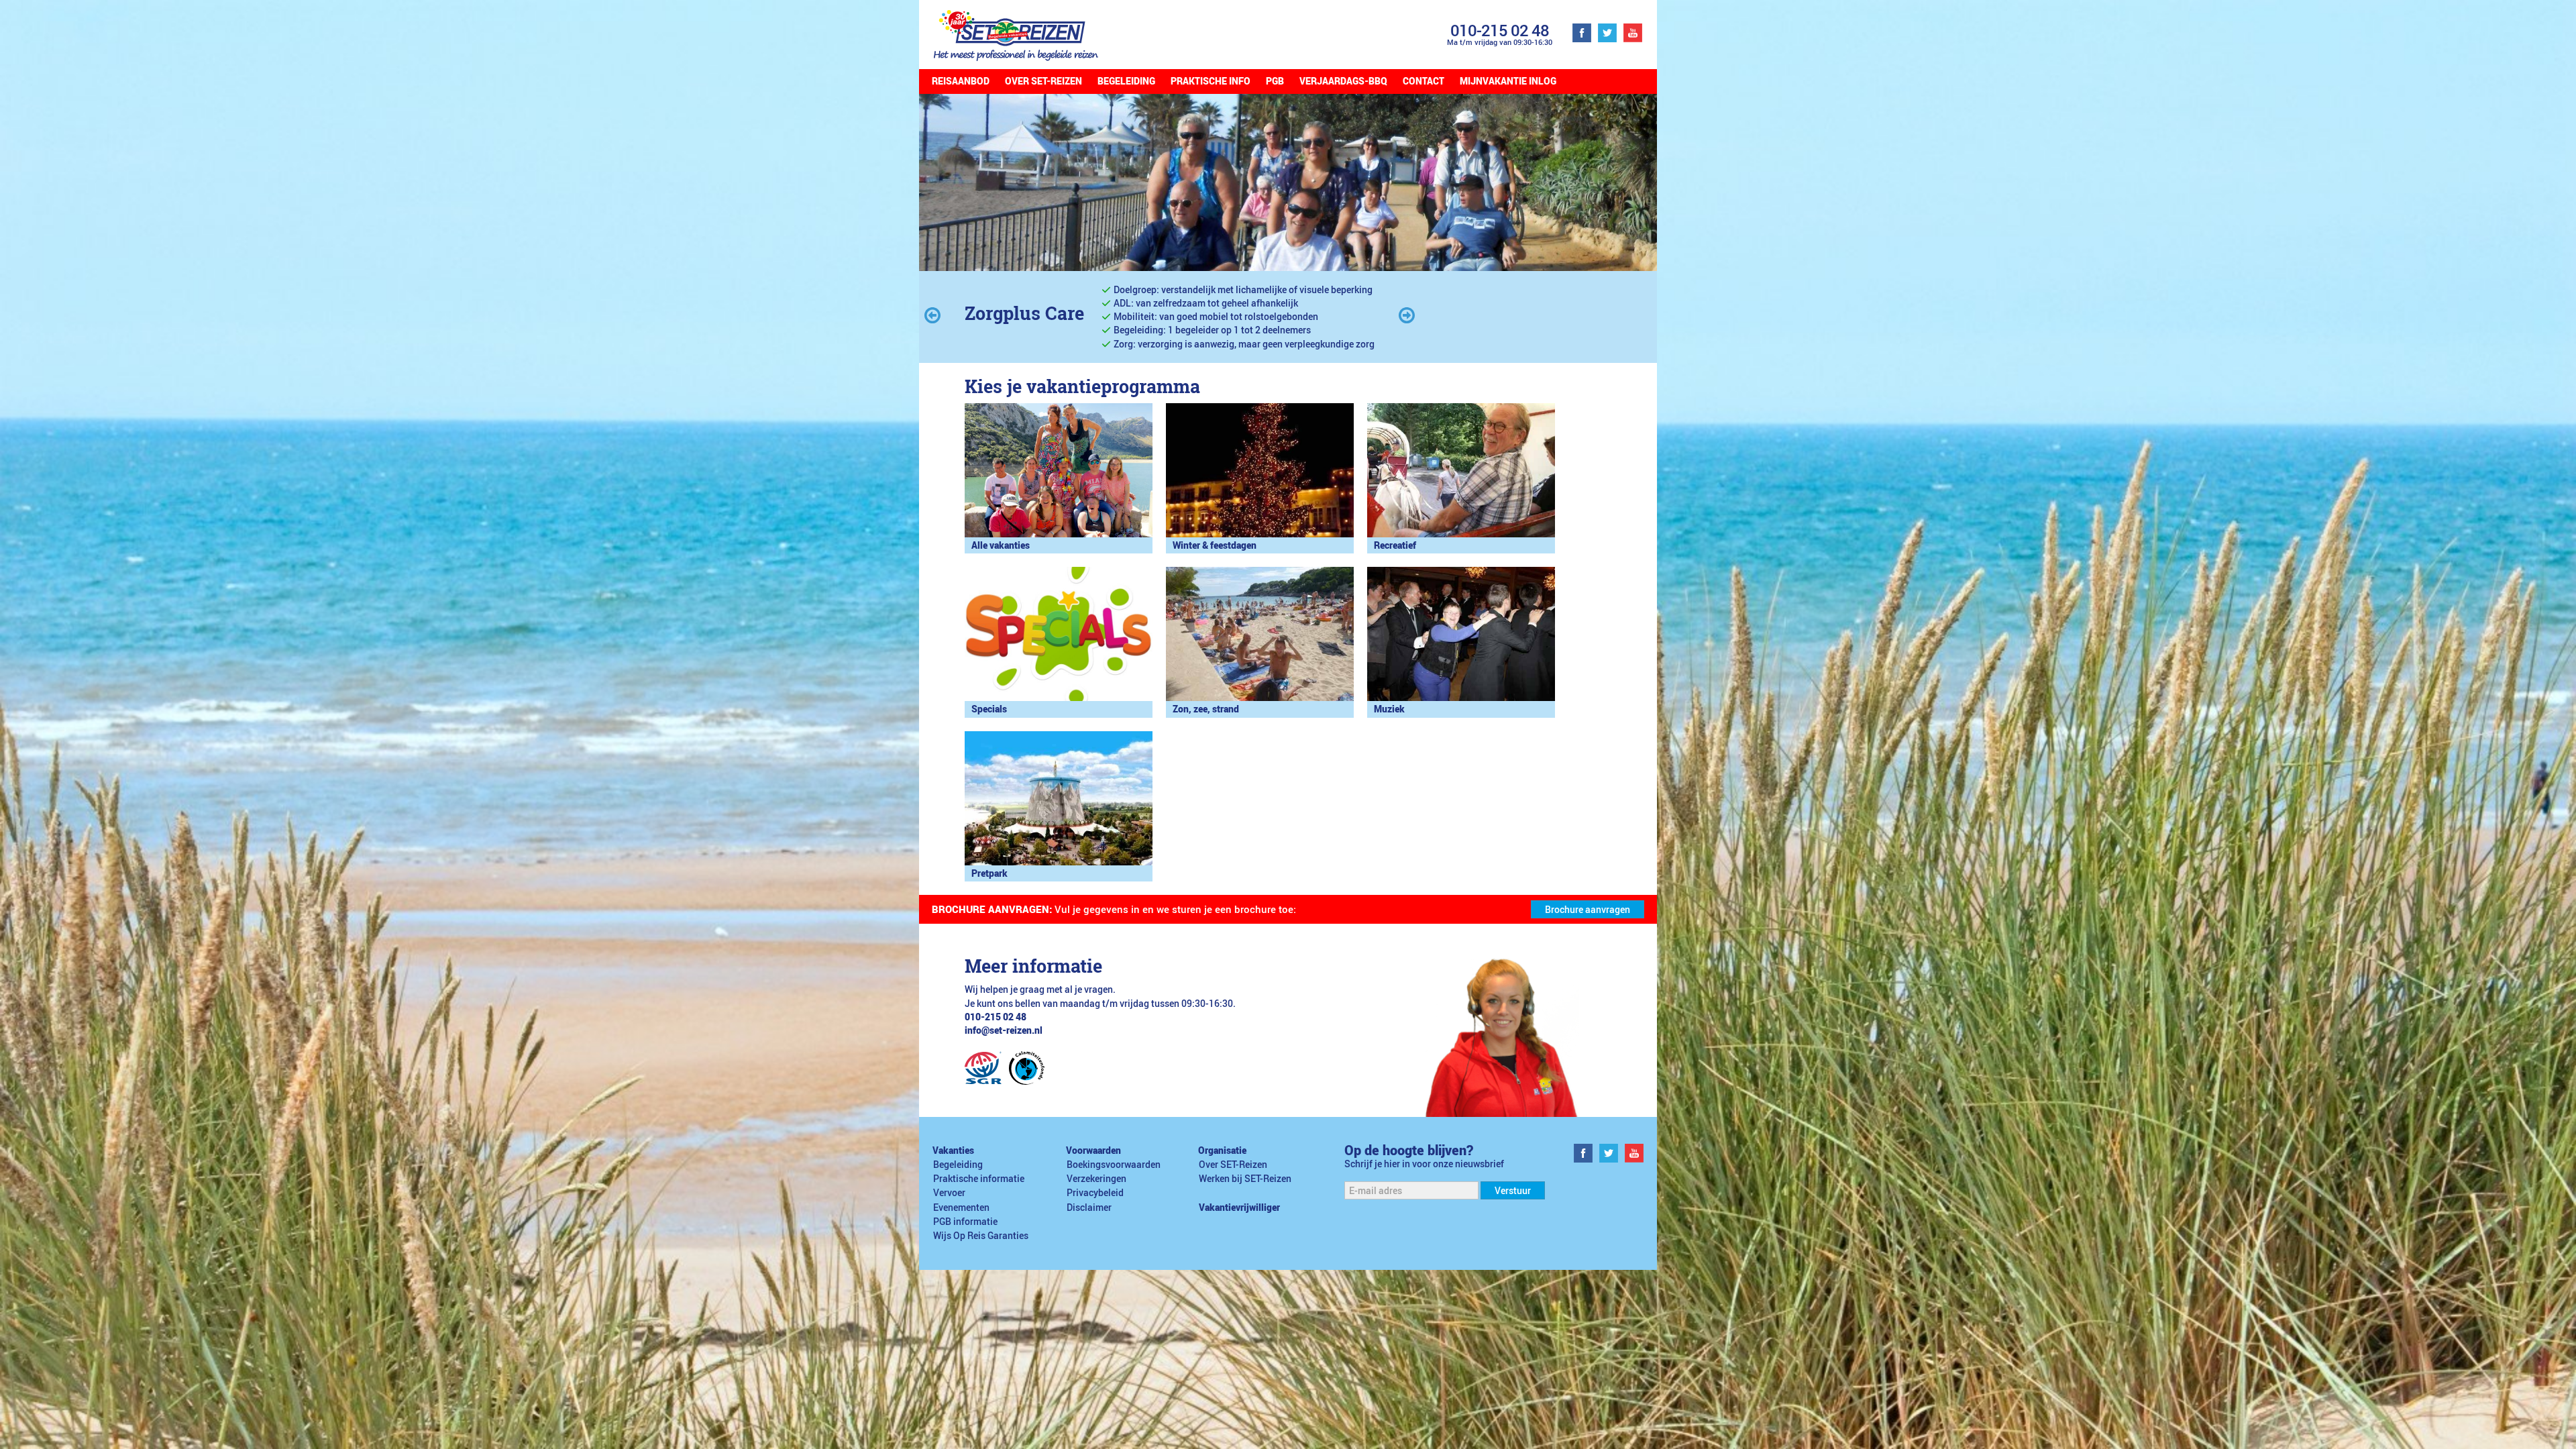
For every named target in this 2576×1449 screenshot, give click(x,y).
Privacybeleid (1095, 1193)
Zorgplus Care (1024, 313)
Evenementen (961, 1207)
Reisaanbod (961, 81)
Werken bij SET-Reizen (1245, 1179)
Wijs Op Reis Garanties (981, 1236)
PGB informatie (965, 1222)
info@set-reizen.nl (1004, 1030)
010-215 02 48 (1500, 30)
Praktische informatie (979, 1179)
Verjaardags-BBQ (1343, 81)
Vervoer (949, 1193)
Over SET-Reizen (1043, 81)
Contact (1424, 81)
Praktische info (1211, 81)
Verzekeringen (1096, 1179)
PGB (1275, 81)
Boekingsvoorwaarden (1114, 1165)
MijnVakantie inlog (1508, 81)
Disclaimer (1089, 1207)
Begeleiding (1126, 81)
